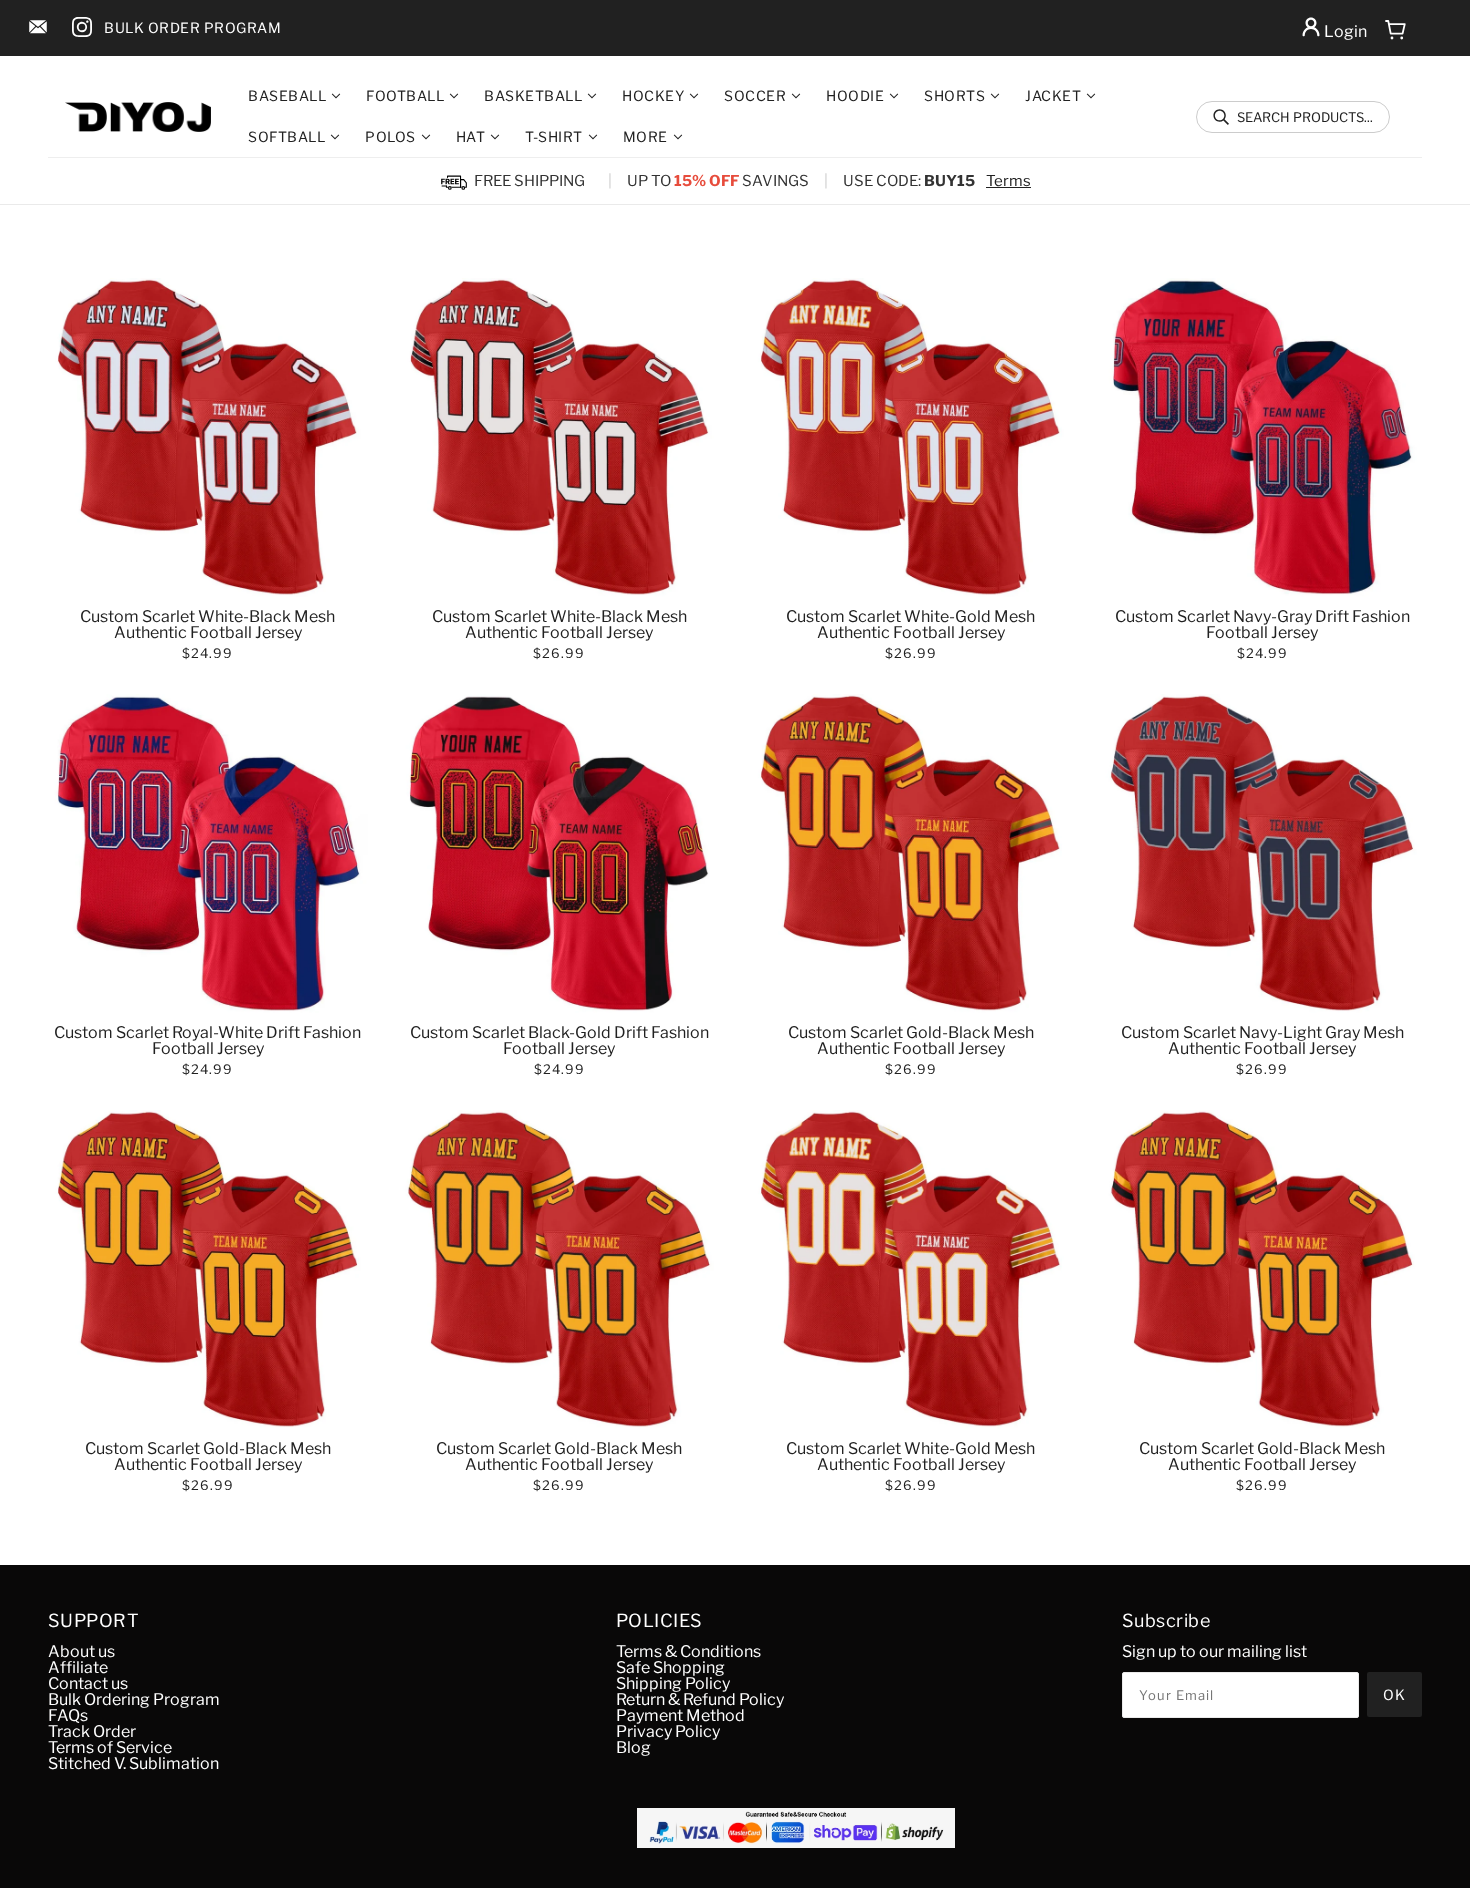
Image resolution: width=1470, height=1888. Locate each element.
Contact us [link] (88, 1683)
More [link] (645, 137)
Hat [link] (471, 137)
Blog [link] (633, 1747)
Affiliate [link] (78, 1667)
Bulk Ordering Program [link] (134, 1699)
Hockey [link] (653, 96)
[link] (38, 28)
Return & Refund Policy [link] (700, 1699)
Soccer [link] (755, 96)
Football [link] (405, 96)
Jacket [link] (1053, 96)
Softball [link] (286, 137)
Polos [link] (390, 137)
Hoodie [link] (855, 96)
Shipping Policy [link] (673, 1683)
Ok (1394, 1694)
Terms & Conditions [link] (688, 1651)
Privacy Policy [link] (668, 1731)
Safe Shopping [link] (670, 1667)
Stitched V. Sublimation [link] (133, 1763)
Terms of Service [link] (110, 1747)
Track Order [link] (92, 1731)
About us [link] (81, 1651)
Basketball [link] (533, 96)
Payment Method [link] (680, 1715)
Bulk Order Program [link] (192, 27)
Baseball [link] (287, 96)
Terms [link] (1008, 181)
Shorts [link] (954, 96)
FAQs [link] (68, 1715)
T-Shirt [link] (554, 137)
